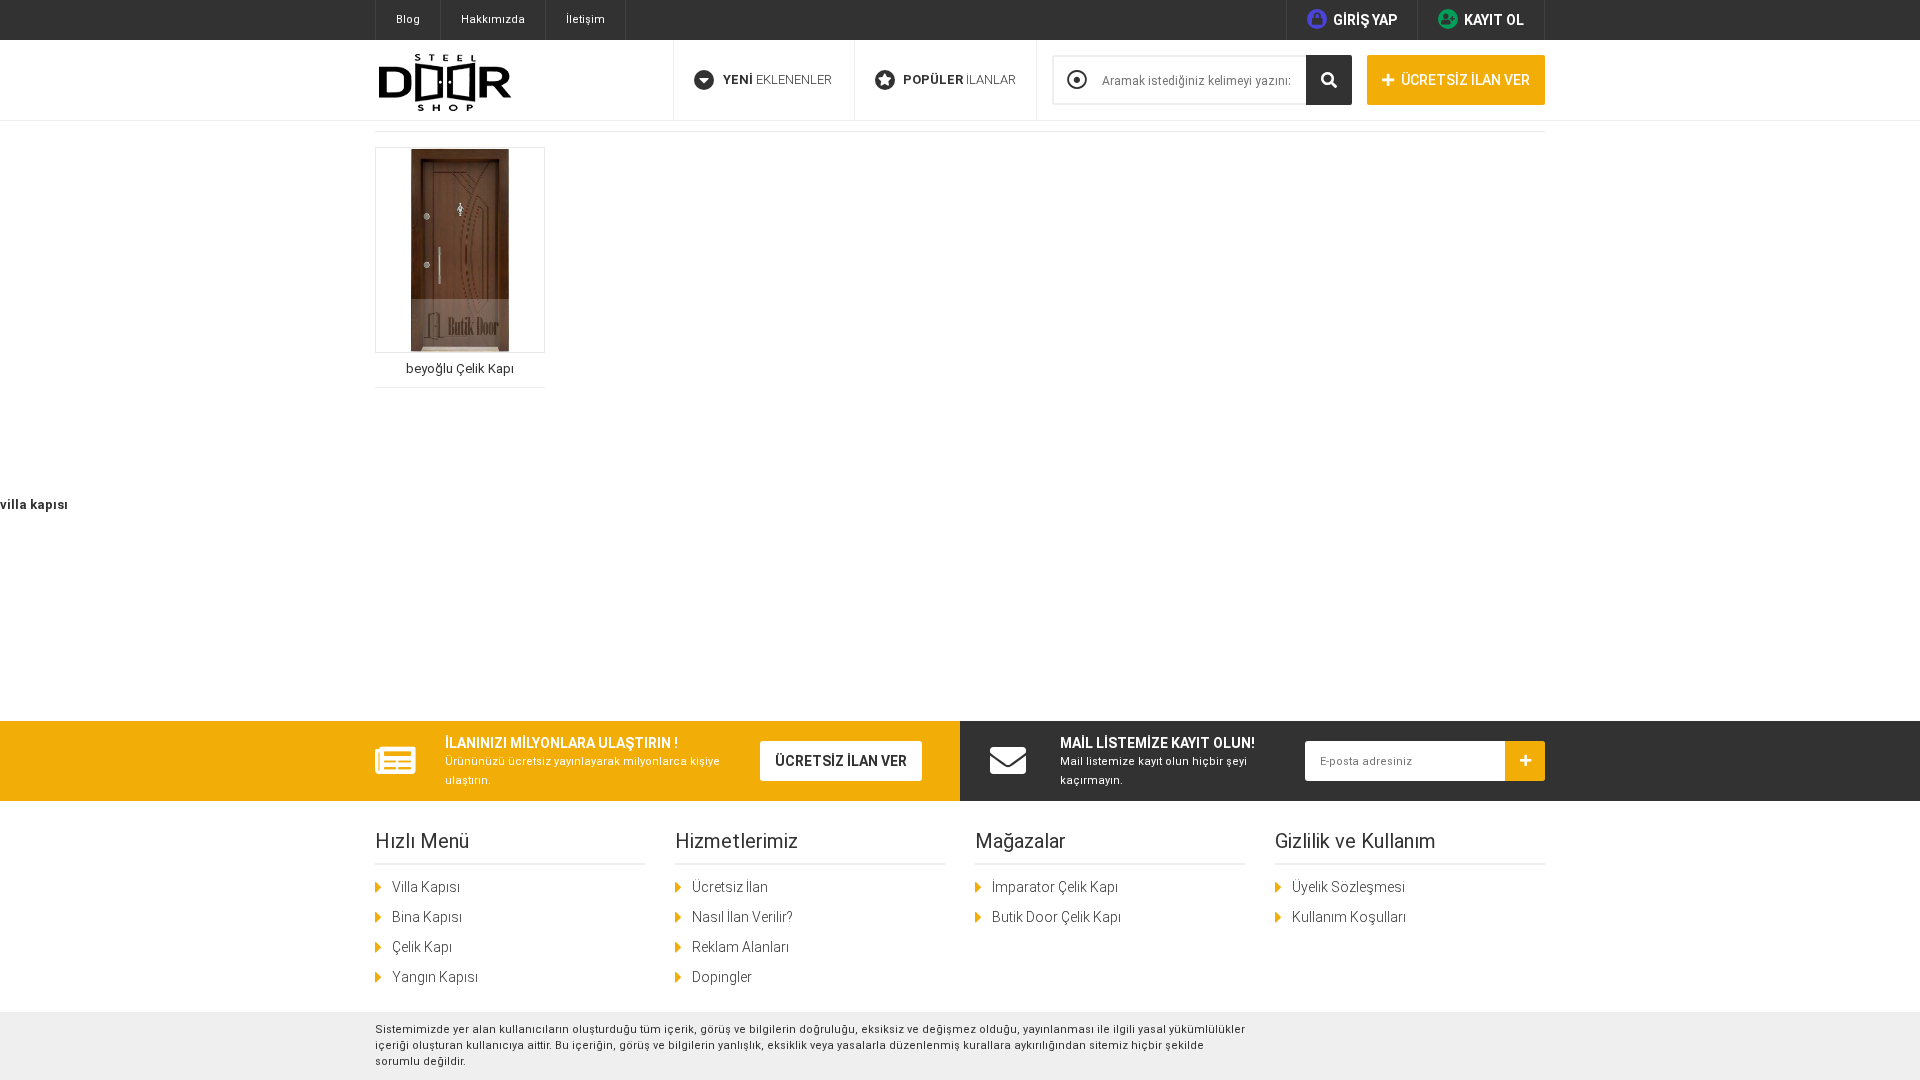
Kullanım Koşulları (1349, 917)
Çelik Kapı (422, 947)
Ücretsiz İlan (730, 887)
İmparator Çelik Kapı (1055, 887)
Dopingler (722, 977)
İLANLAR (959, 79)
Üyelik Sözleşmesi (1348, 887)
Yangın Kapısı (435, 977)
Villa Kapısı (426, 887)
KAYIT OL (1494, 20)
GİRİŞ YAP (1365, 20)
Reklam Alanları (740, 947)
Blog (408, 19)
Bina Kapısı (427, 917)
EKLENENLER (777, 79)
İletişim (585, 19)
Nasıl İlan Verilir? (742, 917)
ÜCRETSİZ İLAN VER (1465, 80)
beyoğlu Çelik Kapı (460, 368)
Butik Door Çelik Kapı (1056, 917)
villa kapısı (34, 504)
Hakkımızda (493, 19)
